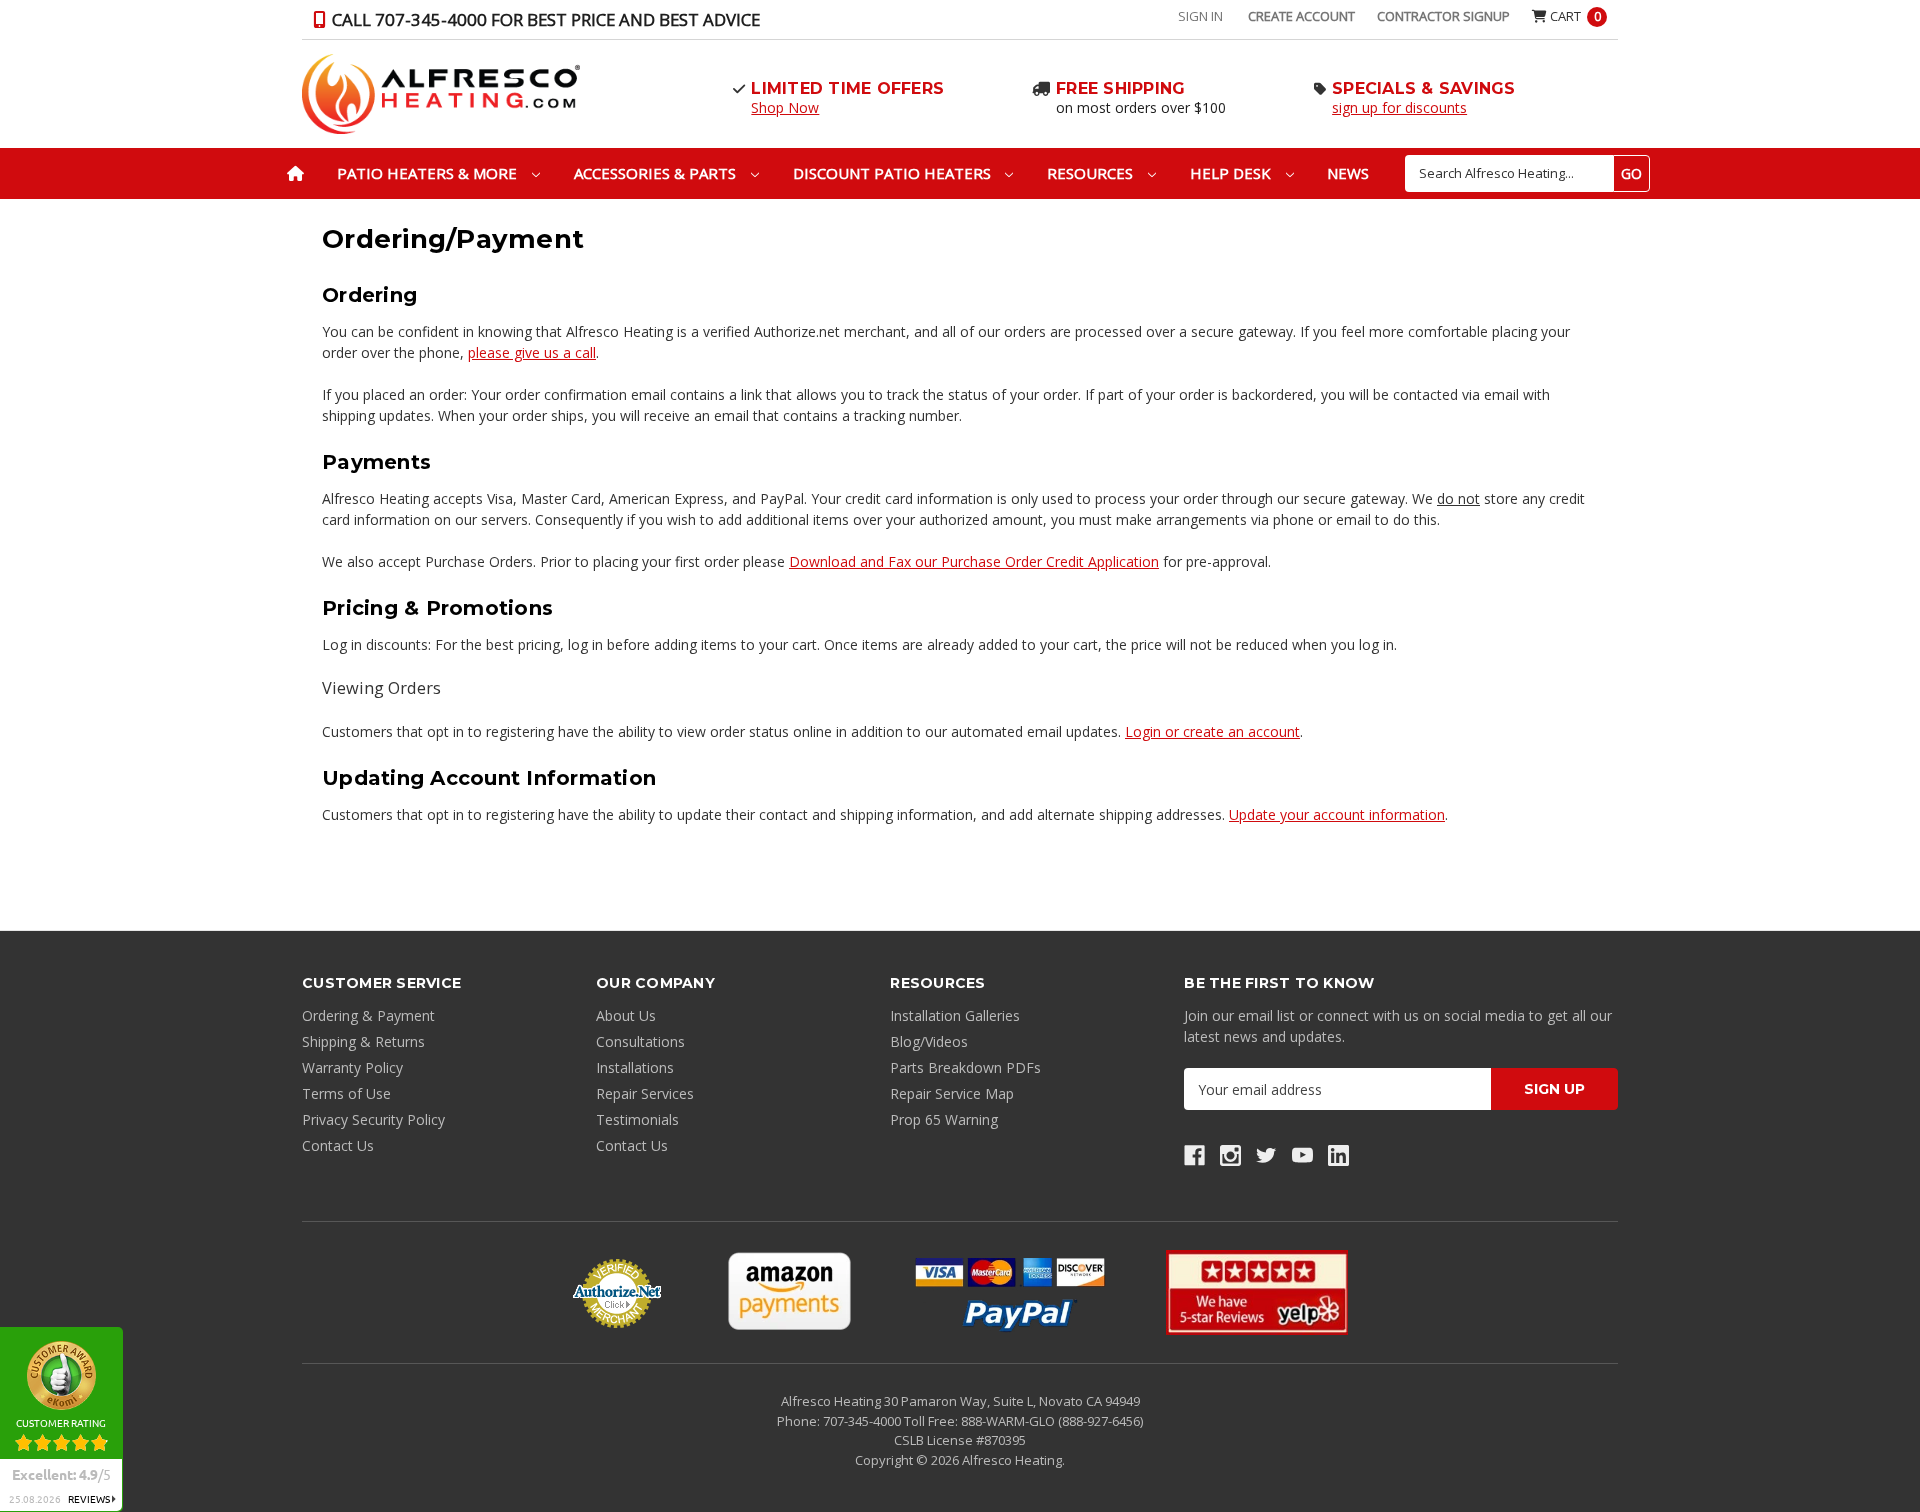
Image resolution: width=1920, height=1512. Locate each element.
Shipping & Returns (363, 1041)
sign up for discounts (1399, 107)
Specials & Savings (1424, 88)
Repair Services (645, 1093)
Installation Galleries (955, 1015)
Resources (1092, 173)
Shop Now (785, 107)
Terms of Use (346, 1093)
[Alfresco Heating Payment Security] (617, 1293)
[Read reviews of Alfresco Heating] (1257, 1292)
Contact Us (338, 1145)
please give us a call (532, 352)
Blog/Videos (929, 1041)
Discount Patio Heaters (894, 173)
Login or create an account (1212, 731)
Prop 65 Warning (944, 1119)
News (1348, 173)
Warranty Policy (352, 1067)
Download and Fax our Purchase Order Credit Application (974, 561)
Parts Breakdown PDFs (965, 1067)
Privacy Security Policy (373, 1119)
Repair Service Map (952, 1093)
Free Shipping (1120, 88)
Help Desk (1232, 173)
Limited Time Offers (847, 88)
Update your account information (1337, 814)
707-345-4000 (863, 1421)
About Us (626, 1015)
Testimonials (637, 1119)
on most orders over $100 (1141, 107)
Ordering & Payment (368, 1015)
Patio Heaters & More (429, 173)
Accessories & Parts (657, 173)
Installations (635, 1067)
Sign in (1200, 16)
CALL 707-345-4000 (544, 19)
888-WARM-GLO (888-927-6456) (1052, 1421)
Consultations (640, 1041)
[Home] (295, 173)
